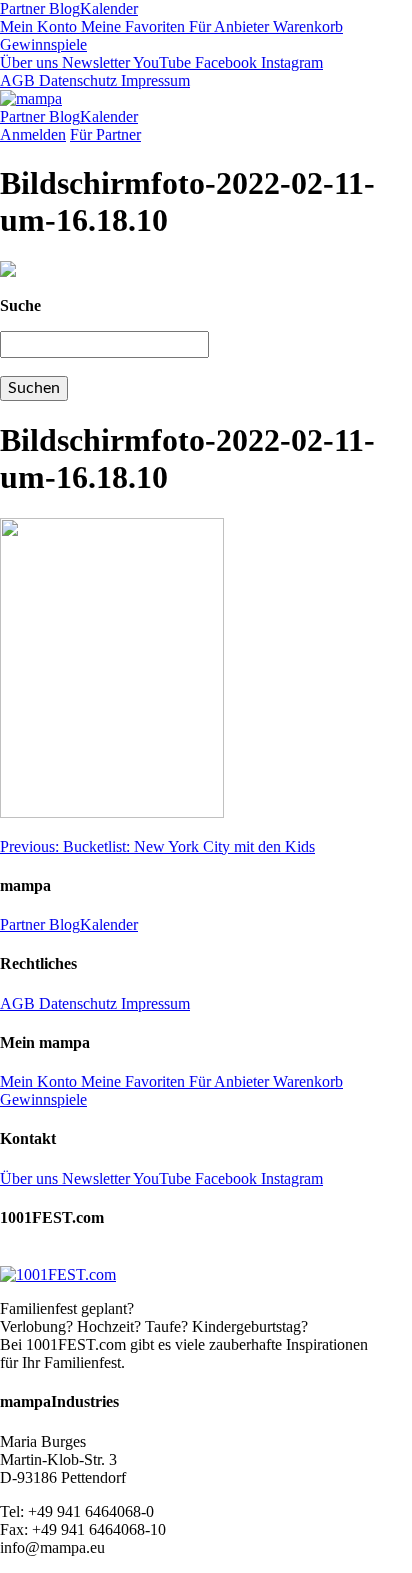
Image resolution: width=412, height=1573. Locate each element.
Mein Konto (38, 26)
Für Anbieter (227, 26)
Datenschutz (76, 80)
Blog (62, 8)
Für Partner (105, 134)
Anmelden (33, 134)
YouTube (160, 62)
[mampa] (31, 98)
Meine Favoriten (131, 26)
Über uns (29, 62)
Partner (22, 8)
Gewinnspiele (43, 44)
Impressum (153, 80)
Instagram (290, 62)
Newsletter (94, 62)
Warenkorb (306, 26)
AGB (17, 80)
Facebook (224, 62)
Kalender (109, 8)
